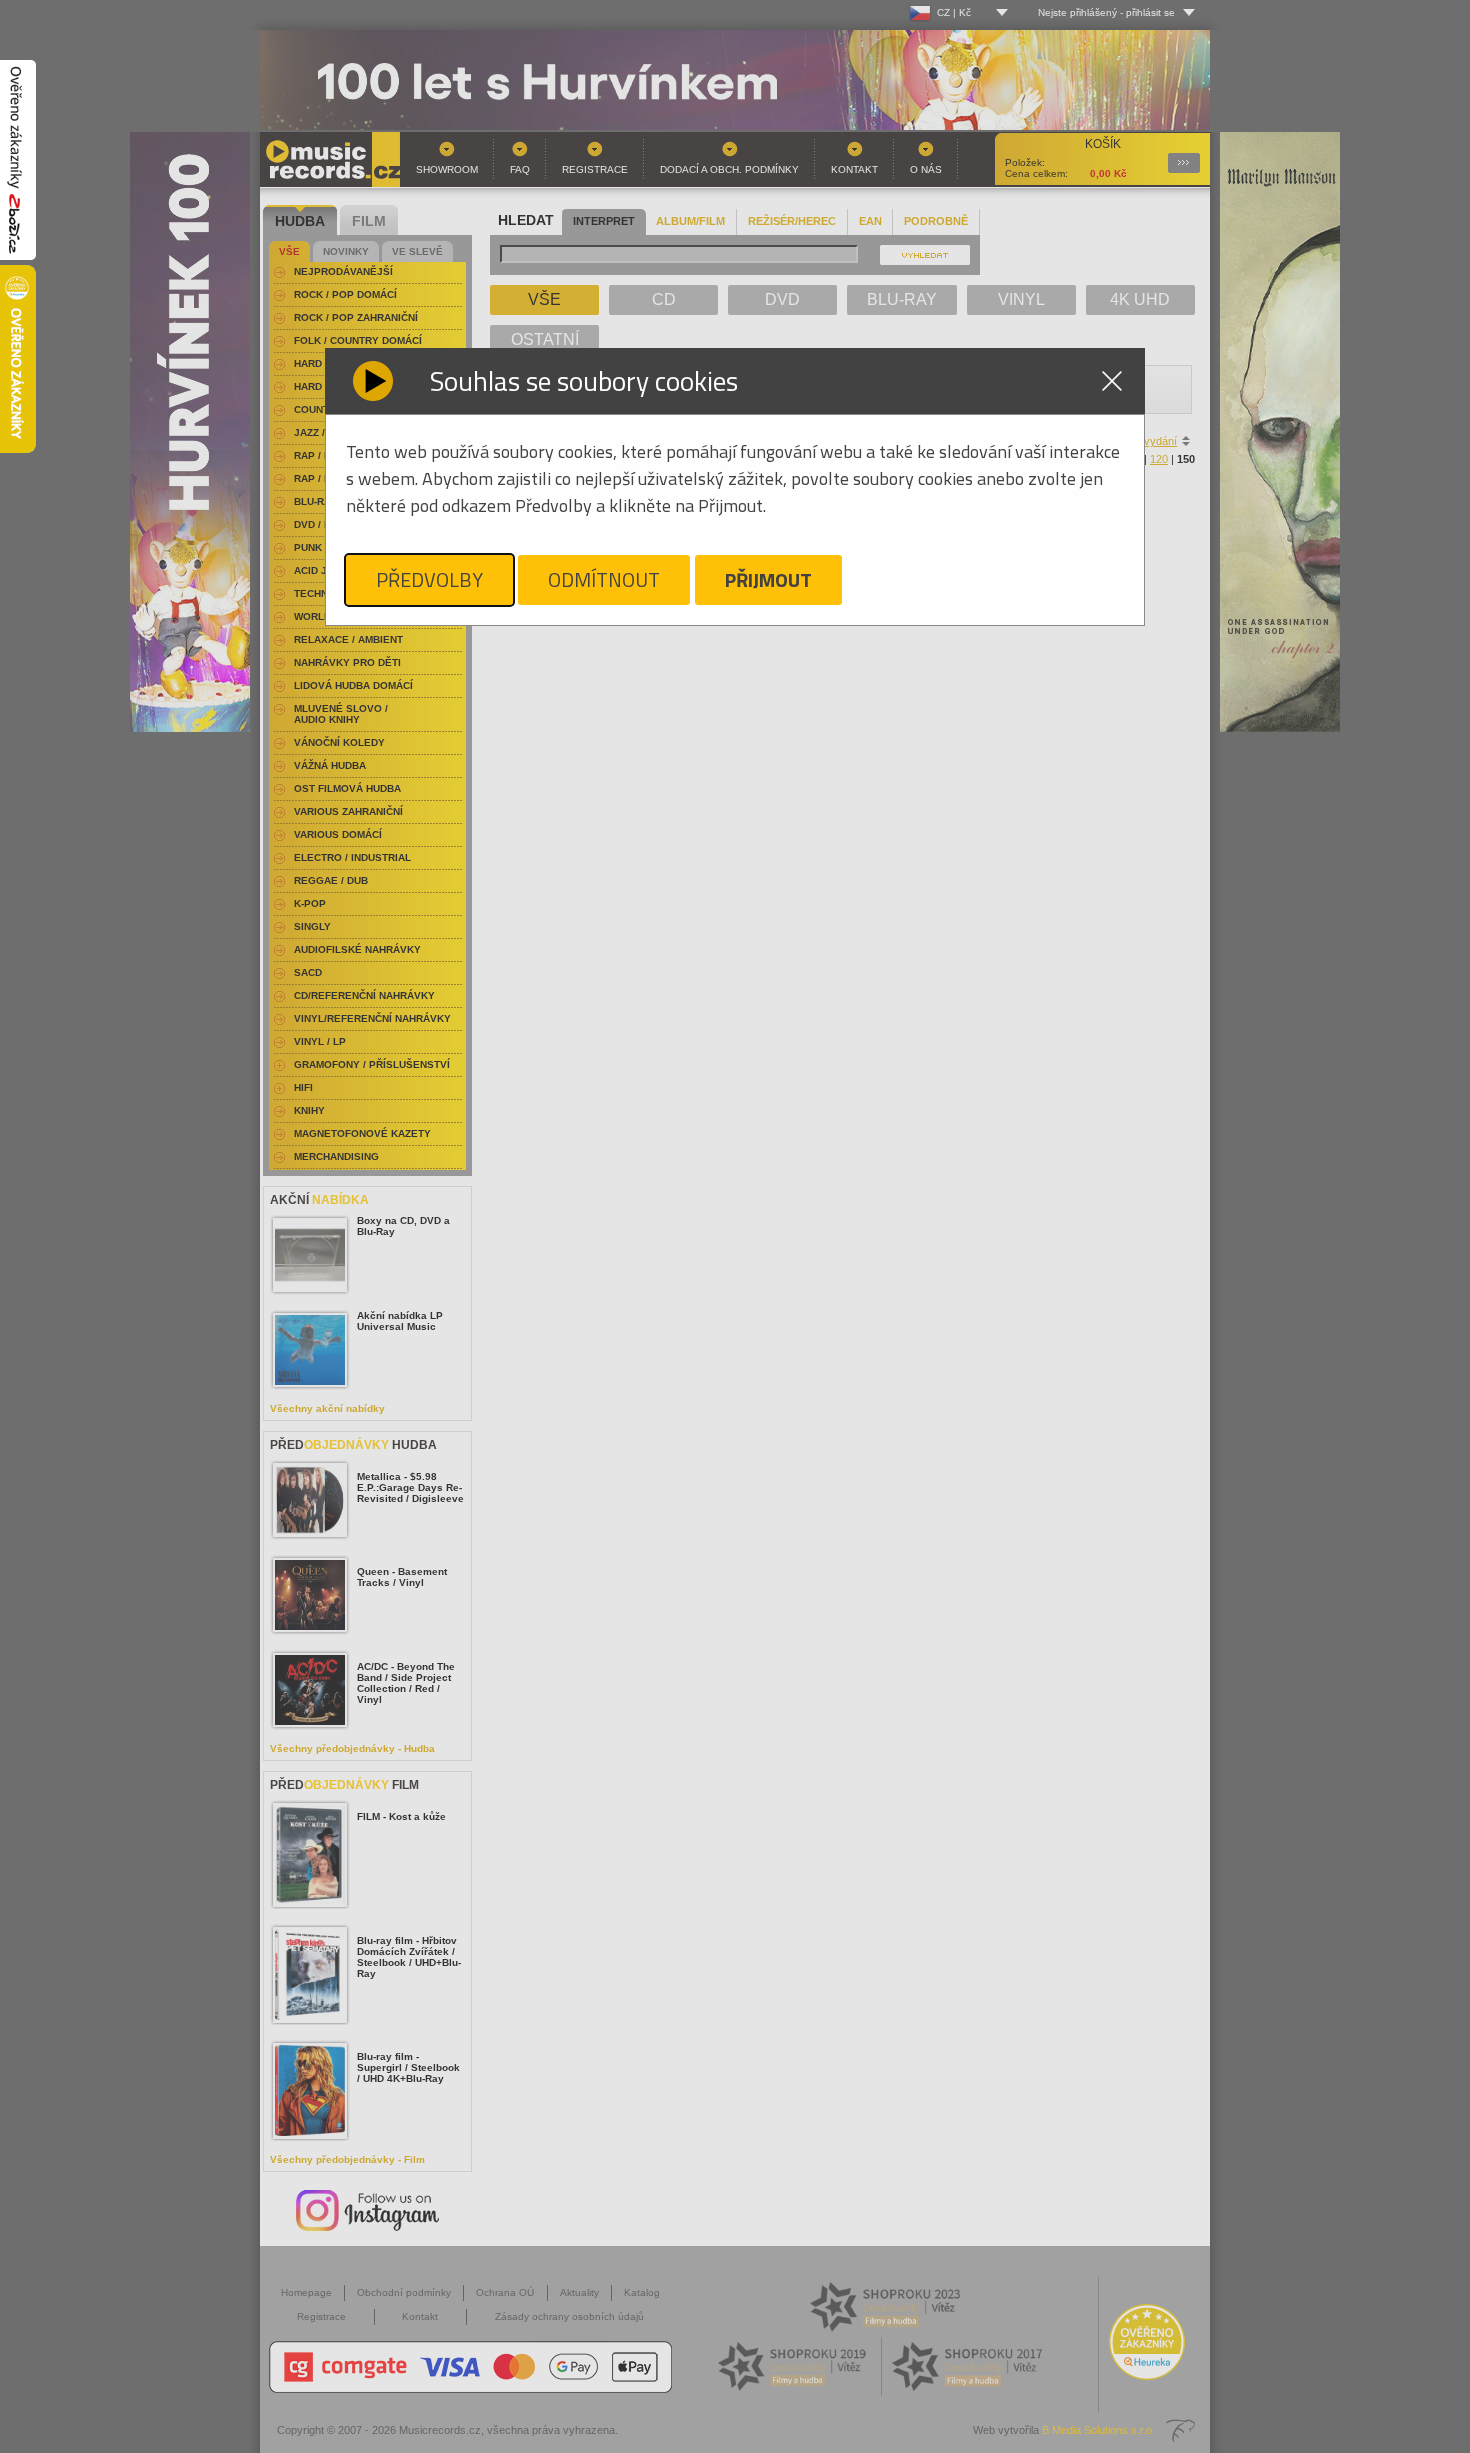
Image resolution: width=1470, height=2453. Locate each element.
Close (1112, 381)
